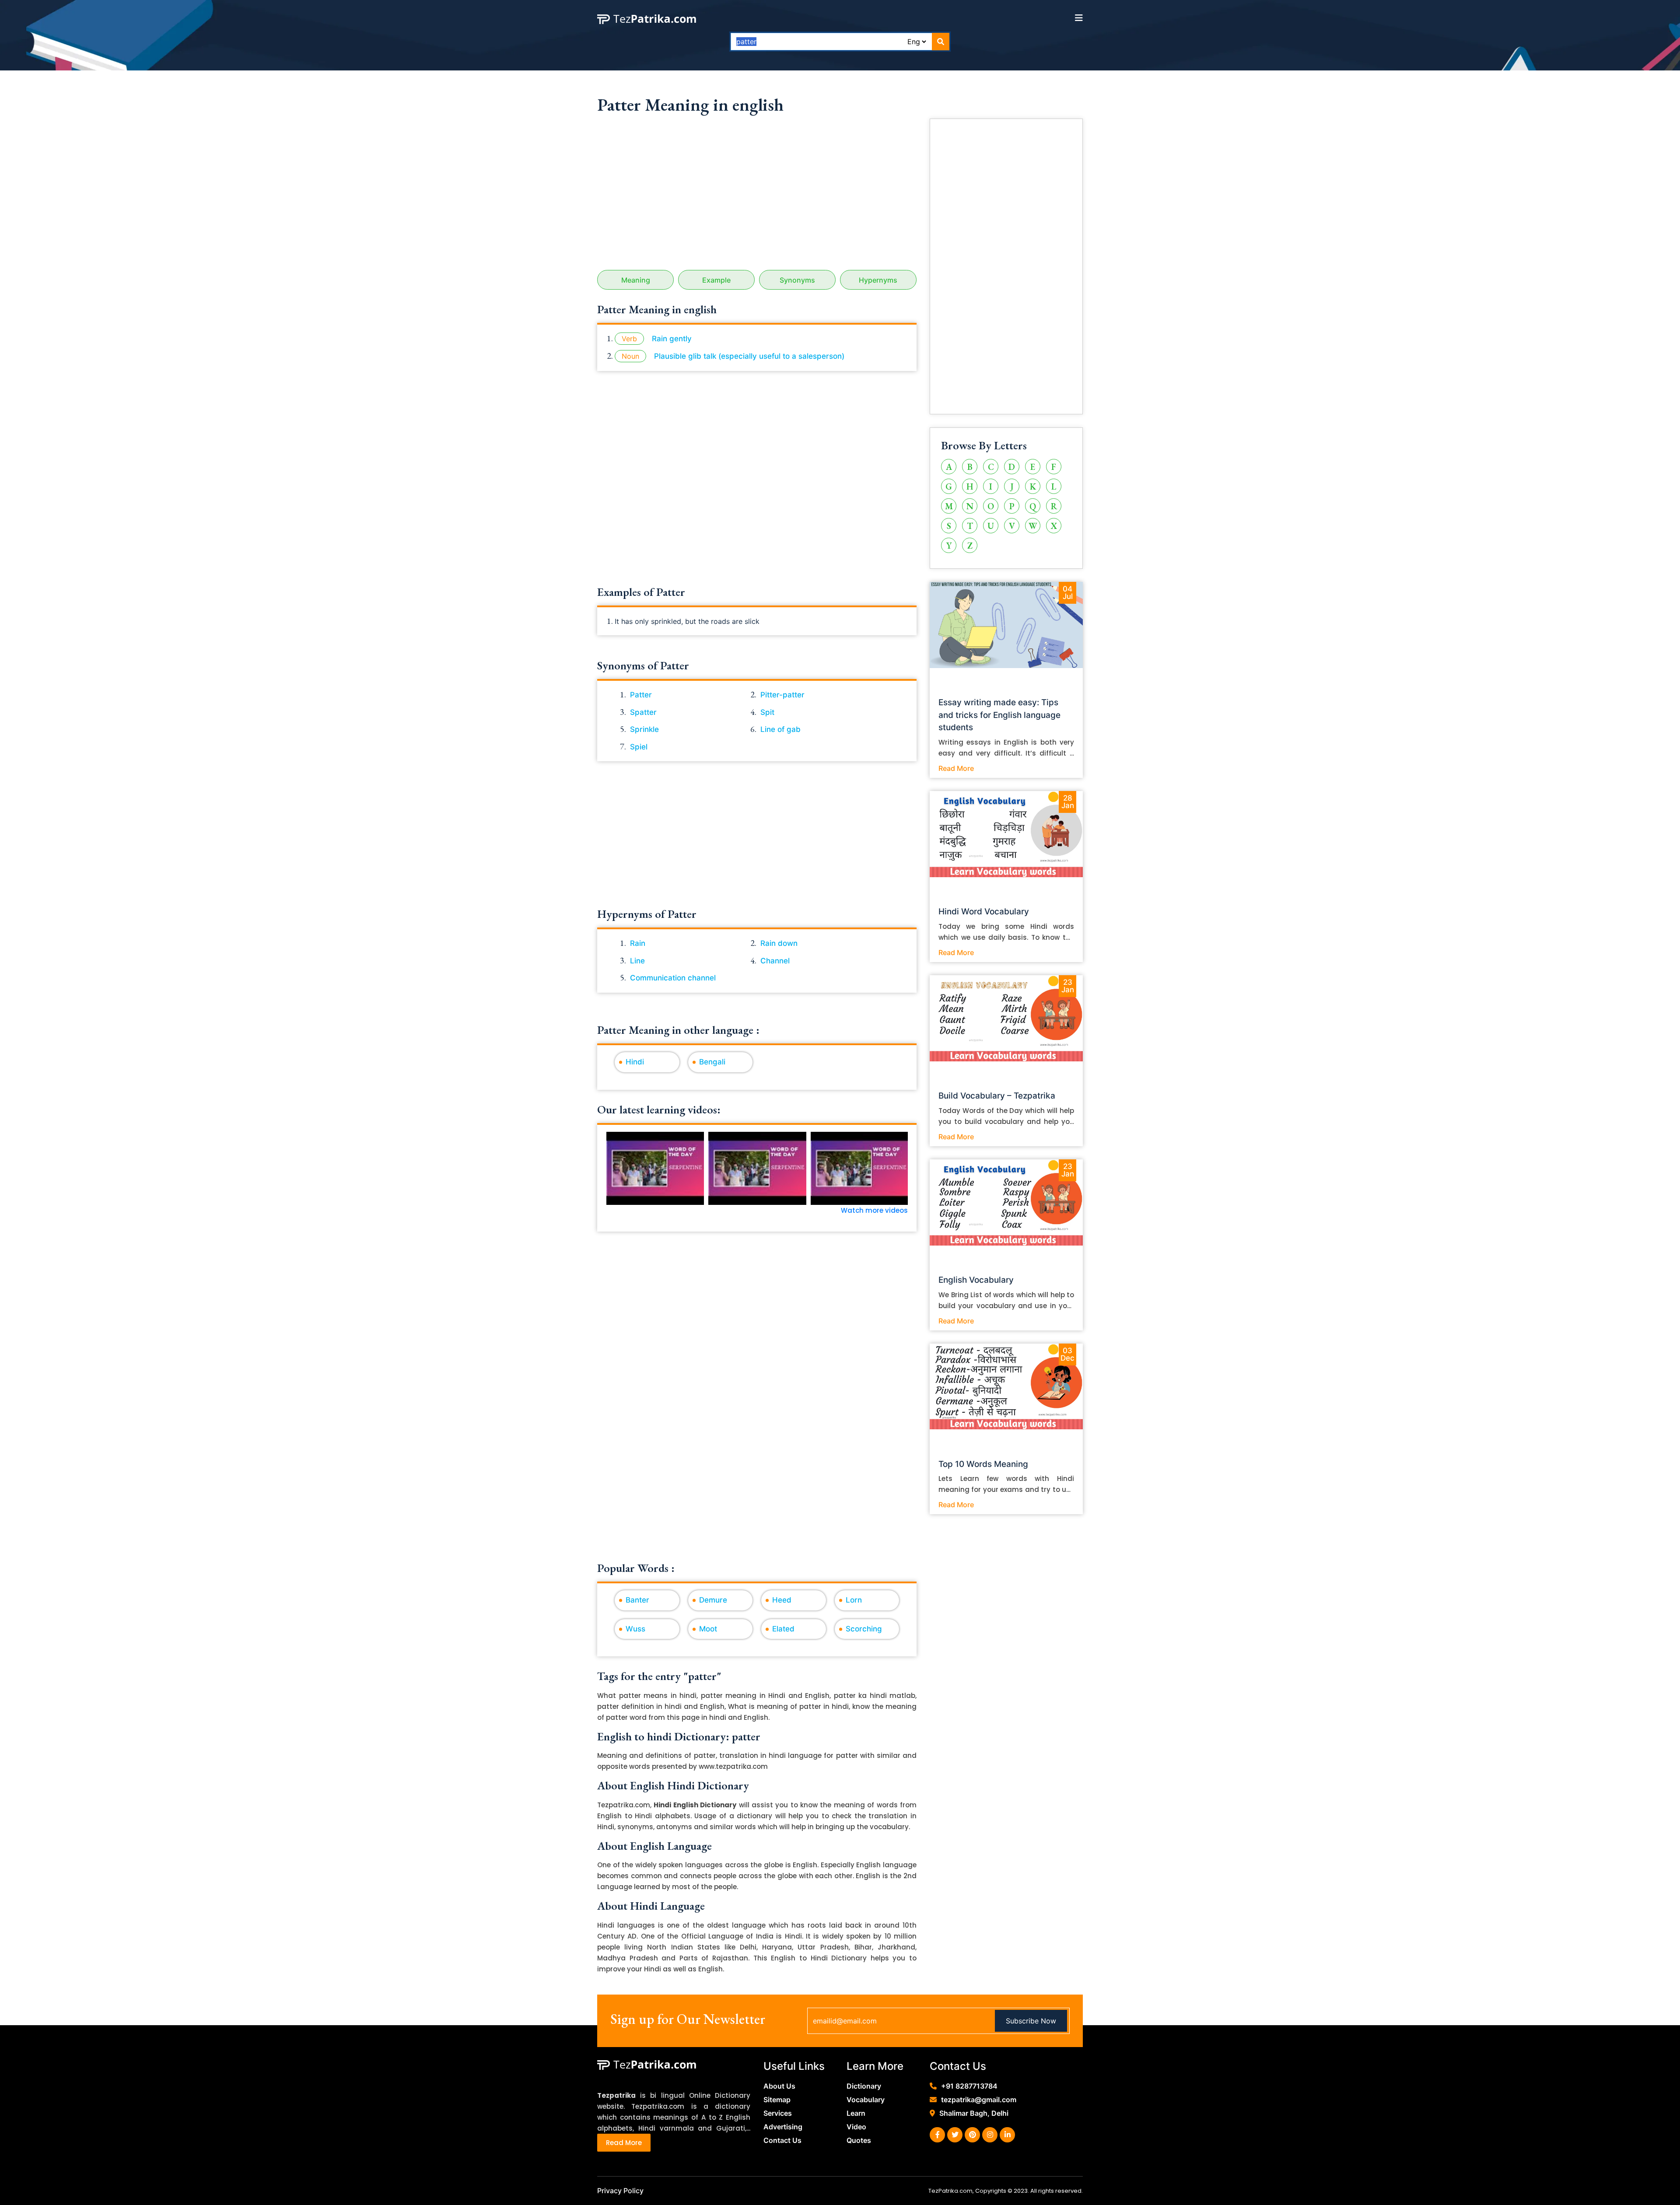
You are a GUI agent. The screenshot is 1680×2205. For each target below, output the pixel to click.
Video (856, 2127)
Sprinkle (644, 729)
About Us (779, 2086)
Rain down (779, 943)
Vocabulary (866, 2100)
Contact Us (782, 2140)
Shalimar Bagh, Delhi (974, 2113)
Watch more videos (874, 1210)
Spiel (639, 747)
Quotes (859, 2140)
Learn (856, 2113)
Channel (775, 961)
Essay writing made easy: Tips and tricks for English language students (999, 715)
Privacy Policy (620, 2191)
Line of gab (780, 729)
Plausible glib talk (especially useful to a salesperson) (749, 356)
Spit (767, 712)
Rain (638, 943)
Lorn (854, 1600)
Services (778, 2113)
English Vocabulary (976, 1280)
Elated (783, 1629)
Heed (782, 1600)
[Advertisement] (757, 196)
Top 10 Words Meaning (983, 1464)
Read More (956, 768)
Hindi (635, 1062)
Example (716, 280)
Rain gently (672, 339)
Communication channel (673, 978)
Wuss (635, 1629)
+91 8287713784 (969, 2086)
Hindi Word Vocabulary (984, 912)
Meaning (636, 280)
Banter (637, 1600)
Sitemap (777, 2100)
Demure (713, 1600)
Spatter (643, 712)
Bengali (712, 1062)
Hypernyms (878, 280)
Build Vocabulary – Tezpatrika (997, 1096)
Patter (641, 695)
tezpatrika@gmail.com (979, 2100)
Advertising (783, 2127)
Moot (708, 1629)
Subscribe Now (1031, 2021)
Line (637, 961)
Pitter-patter (782, 695)
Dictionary (864, 2086)
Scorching (864, 1629)
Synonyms (797, 280)
